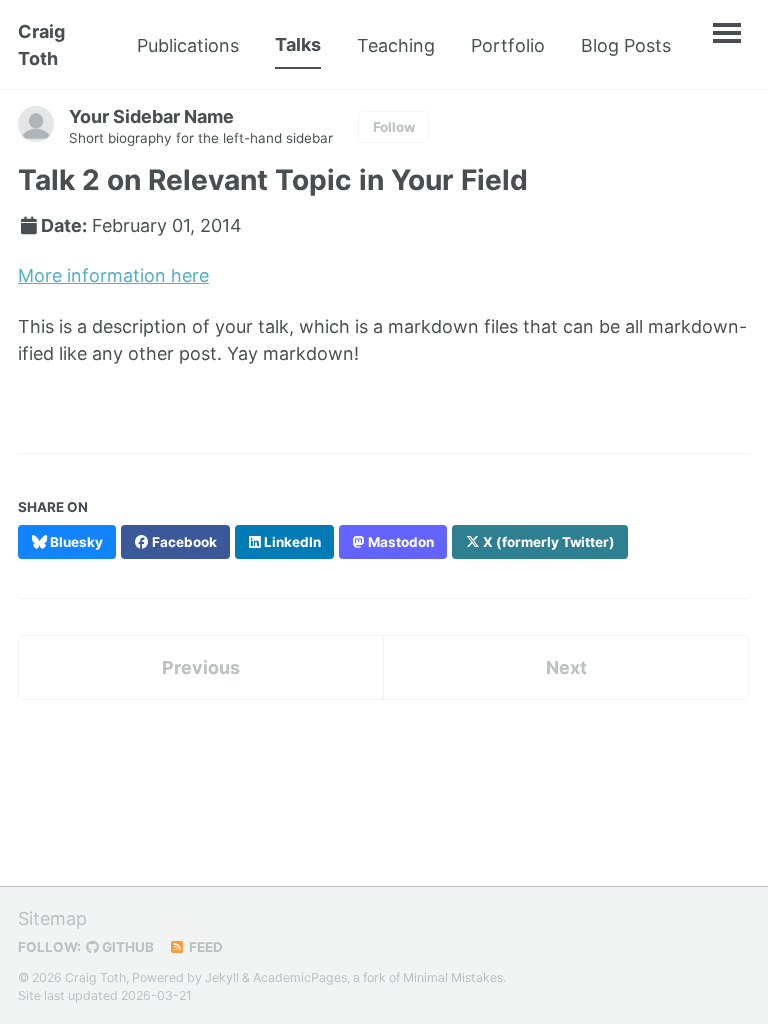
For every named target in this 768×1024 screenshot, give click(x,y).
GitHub (126, 947)
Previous (201, 667)
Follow (394, 127)
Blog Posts (626, 45)
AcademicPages (300, 977)
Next (566, 667)
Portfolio (508, 45)
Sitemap (52, 918)
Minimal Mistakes (453, 977)
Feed (204, 947)
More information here (113, 275)
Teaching (396, 45)
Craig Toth (41, 45)
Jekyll (222, 977)
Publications (188, 45)
